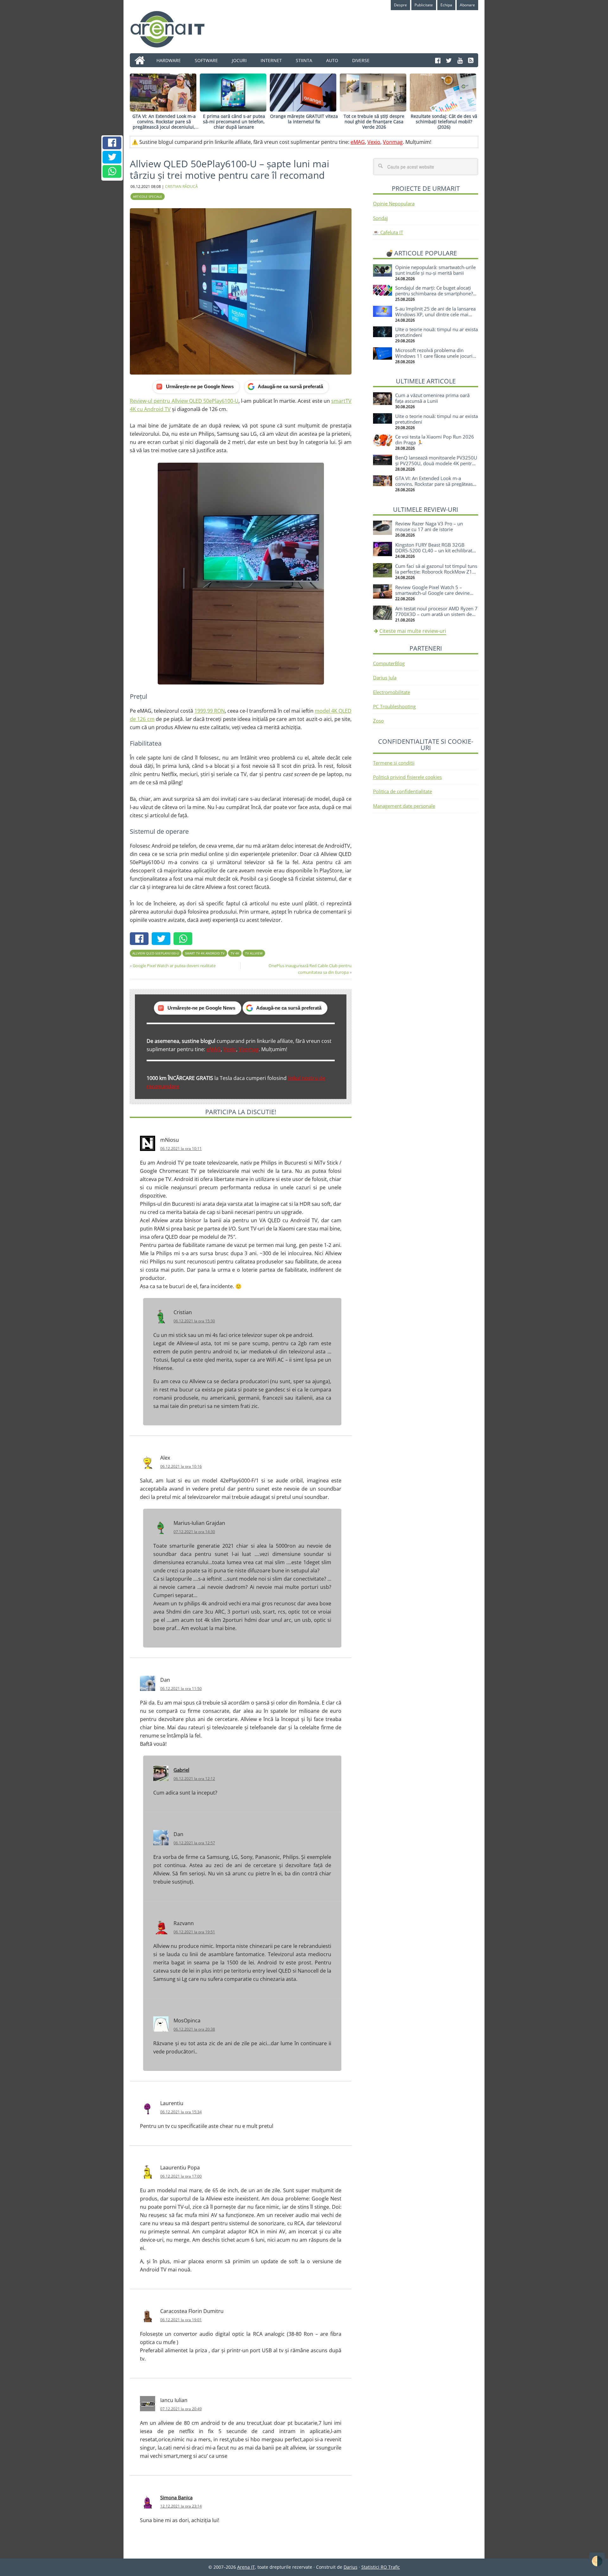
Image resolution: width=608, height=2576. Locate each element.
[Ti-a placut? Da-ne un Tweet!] (112, 157)
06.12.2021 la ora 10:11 (181, 1149)
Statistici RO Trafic (381, 2567)
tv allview (254, 953)
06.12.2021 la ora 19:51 (194, 1932)
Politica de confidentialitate (402, 791)
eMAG (358, 142)
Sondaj (380, 218)
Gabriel (181, 1770)
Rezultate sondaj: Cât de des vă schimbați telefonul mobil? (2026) (444, 122)
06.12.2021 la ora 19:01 (181, 2320)
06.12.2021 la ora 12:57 (194, 1843)
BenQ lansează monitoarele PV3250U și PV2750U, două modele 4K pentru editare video (436, 463)
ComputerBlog (389, 663)
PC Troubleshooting (394, 706)
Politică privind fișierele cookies (407, 777)
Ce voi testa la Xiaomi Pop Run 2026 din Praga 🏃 (435, 440)
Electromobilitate (392, 692)
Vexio (374, 142)
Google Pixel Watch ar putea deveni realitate (174, 966)
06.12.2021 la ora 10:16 (181, 1466)
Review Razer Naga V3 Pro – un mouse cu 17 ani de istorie (429, 526)
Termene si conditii (394, 763)
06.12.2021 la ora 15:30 (194, 1321)
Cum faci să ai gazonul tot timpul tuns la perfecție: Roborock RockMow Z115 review (437, 572)
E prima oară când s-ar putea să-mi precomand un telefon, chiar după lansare (234, 122)
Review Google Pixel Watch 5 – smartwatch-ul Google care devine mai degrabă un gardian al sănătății (434, 593)
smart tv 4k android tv (205, 953)
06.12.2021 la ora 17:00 (181, 2176)
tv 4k (235, 953)
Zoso (378, 721)
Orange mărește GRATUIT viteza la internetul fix (304, 119)
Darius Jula (385, 678)
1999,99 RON (210, 711)
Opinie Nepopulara (394, 203)
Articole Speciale (148, 196)
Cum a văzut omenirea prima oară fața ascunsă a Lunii (432, 398)
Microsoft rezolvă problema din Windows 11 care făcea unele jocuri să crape (434, 356)
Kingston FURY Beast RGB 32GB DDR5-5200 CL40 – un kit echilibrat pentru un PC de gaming (434, 550)
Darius (351, 2567)
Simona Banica (176, 2497)
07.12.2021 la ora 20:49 (181, 2409)
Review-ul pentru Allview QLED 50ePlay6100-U (184, 401)
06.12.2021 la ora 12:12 (194, 1779)
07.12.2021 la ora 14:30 (194, 1532)
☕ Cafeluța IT (388, 232)
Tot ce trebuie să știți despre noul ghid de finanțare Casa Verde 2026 (374, 122)
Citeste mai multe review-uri (413, 631)
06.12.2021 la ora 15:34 (181, 2112)
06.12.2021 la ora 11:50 (181, 1689)
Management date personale (404, 806)
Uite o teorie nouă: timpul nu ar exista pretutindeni (437, 332)
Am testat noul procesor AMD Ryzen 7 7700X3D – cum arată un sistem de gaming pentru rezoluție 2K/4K (436, 614)
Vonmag (393, 142)
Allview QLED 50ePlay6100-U (156, 953)
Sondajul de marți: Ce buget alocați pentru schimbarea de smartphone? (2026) (434, 293)
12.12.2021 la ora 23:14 (181, 2506)
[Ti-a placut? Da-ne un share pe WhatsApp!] (112, 171)
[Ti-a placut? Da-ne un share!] (112, 143)
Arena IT (173, 29)
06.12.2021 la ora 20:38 (194, 2029)
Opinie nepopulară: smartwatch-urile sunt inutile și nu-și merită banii (435, 270)
